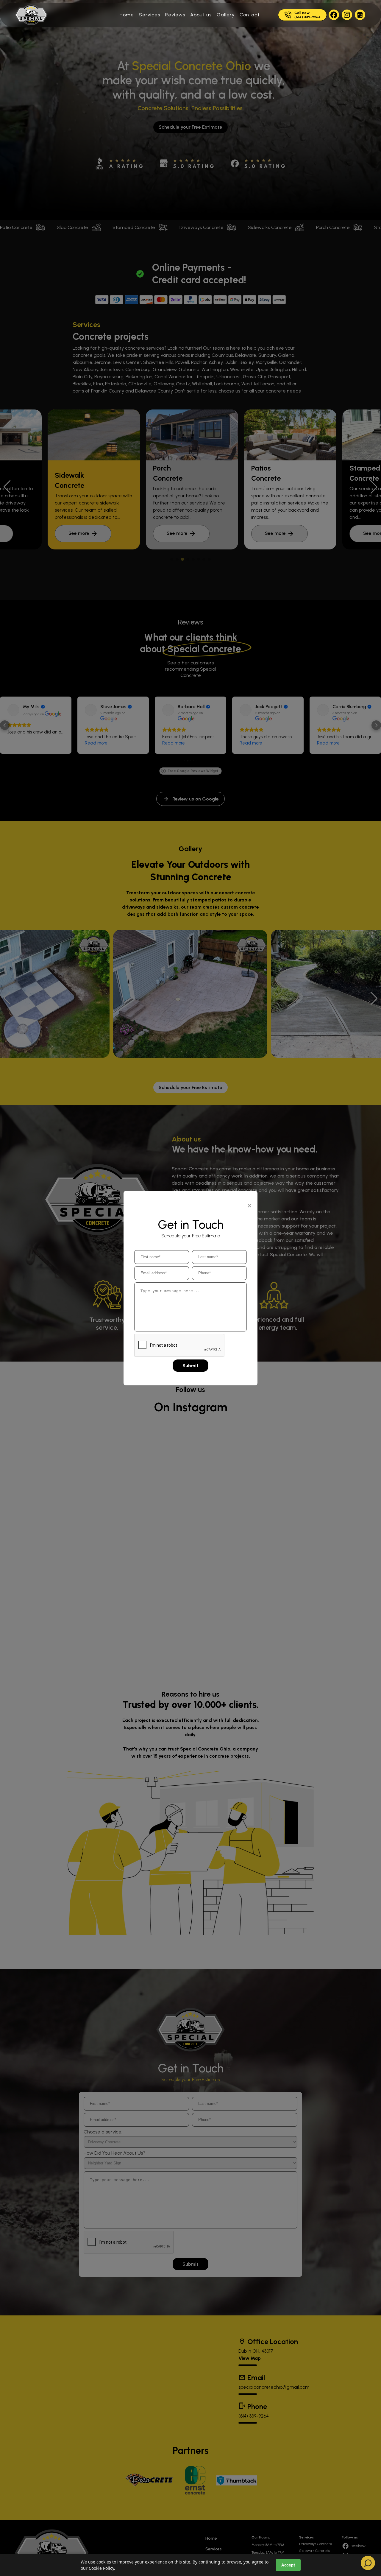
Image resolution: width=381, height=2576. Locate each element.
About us (201, 15)
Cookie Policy (101, 2568)
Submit (190, 1366)
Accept (288, 2565)
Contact (250, 15)
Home (127, 15)
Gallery (226, 15)
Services (150, 15)
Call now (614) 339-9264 (307, 15)
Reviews (175, 15)
